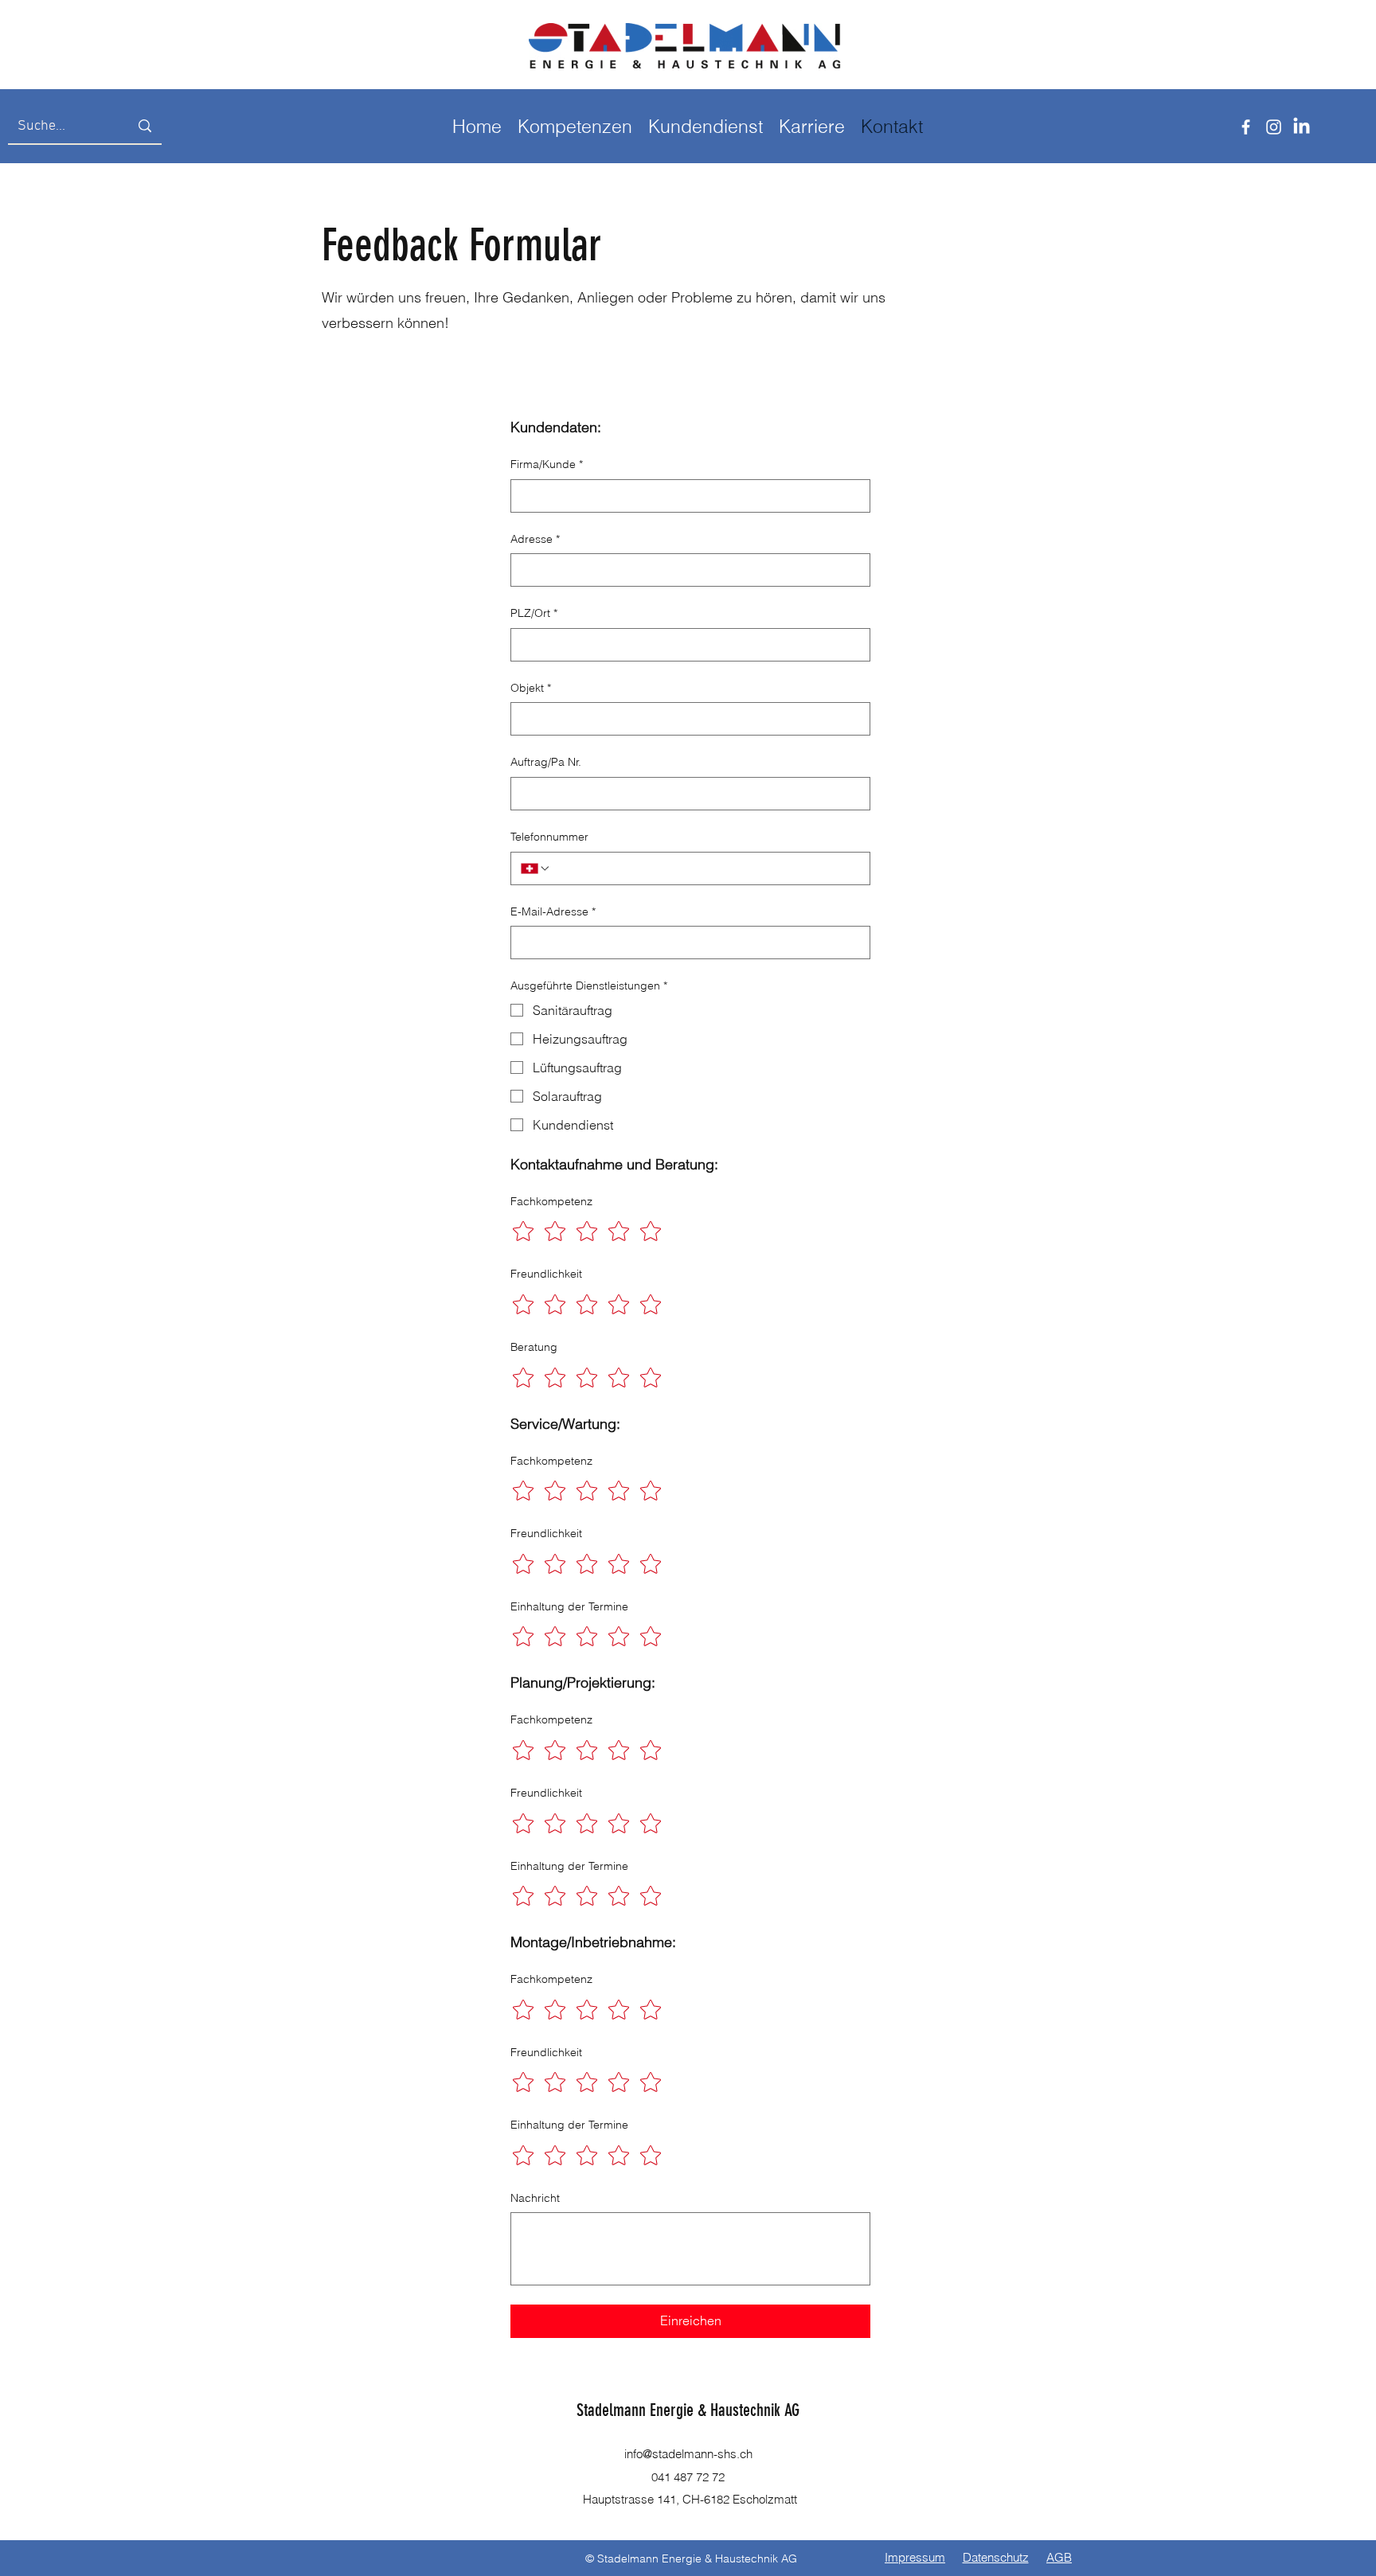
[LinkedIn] (1302, 127)
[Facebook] (1246, 127)
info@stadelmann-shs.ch (688, 2454)
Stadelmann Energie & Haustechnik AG (688, 2410)
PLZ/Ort (534, 613)
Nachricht (535, 2198)
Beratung (534, 1347)
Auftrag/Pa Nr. (546, 762)
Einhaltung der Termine (569, 1606)
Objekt (531, 688)
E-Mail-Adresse (553, 911)
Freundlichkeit (546, 1274)
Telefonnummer (549, 837)
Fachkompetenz (551, 1201)
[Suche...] (145, 126)
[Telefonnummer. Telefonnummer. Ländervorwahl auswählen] (536, 868)
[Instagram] (1274, 127)
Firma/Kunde (547, 464)
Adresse (535, 539)
